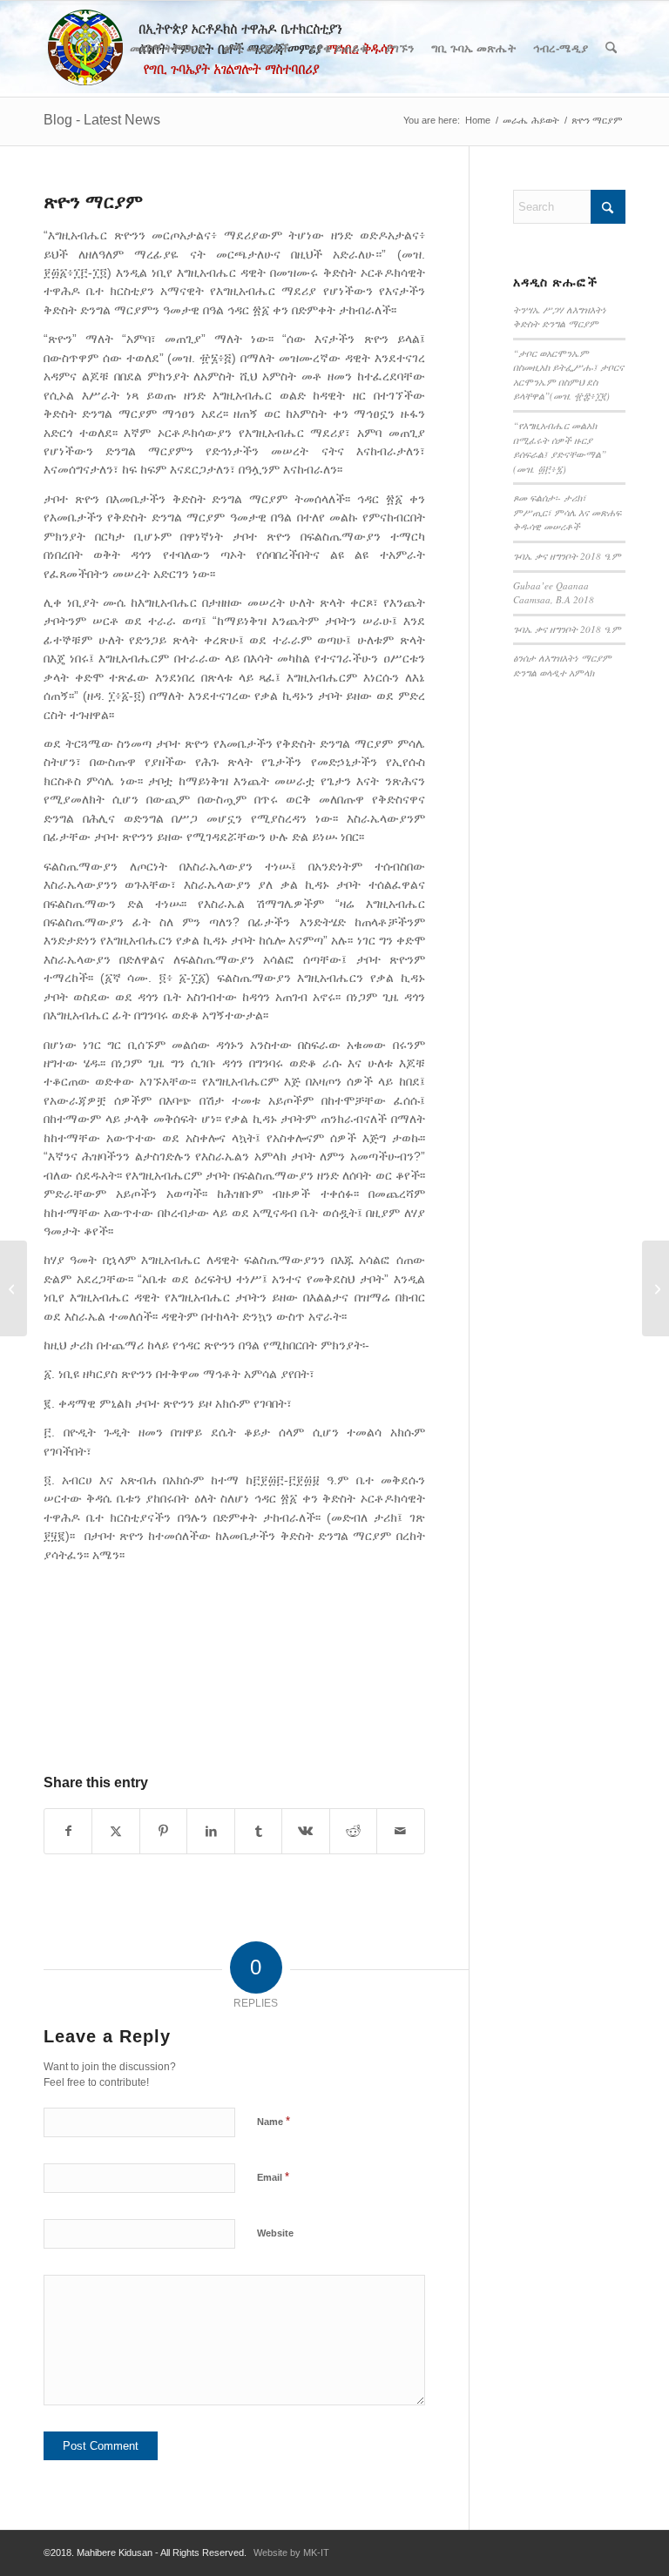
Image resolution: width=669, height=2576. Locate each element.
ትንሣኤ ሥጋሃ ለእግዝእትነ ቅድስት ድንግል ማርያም (560, 317)
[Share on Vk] (305, 1831)
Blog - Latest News (102, 120)
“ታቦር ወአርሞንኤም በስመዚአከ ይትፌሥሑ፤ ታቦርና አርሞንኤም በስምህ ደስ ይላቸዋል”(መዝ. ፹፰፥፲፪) (568, 375)
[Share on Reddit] (353, 1831)
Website (275, 2233)
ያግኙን (399, 48)
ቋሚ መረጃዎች (257, 48)
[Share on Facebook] (68, 1831)
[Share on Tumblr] (258, 1831)
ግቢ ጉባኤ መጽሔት (473, 48)
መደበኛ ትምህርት (168, 48)
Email (273, 2177)
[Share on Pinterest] (163, 1831)
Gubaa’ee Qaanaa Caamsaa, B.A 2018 (554, 593)
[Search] (611, 49)
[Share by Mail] (400, 1831)
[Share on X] (115, 1831)
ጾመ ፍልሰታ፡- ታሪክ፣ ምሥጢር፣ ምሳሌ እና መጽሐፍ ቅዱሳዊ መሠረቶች (567, 512)
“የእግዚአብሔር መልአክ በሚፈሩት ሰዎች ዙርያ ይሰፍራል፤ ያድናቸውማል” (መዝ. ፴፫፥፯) (560, 447)
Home (97, 48)
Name (274, 2121)
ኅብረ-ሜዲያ (561, 48)
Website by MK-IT (291, 2552)
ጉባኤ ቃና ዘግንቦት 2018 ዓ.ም (567, 556)
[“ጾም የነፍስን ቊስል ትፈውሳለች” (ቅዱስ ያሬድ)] (14, 1288)
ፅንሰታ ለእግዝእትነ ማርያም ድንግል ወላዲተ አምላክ (562, 665)
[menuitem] (611, 49)
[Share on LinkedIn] (210, 1831)
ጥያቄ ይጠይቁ (338, 48)
